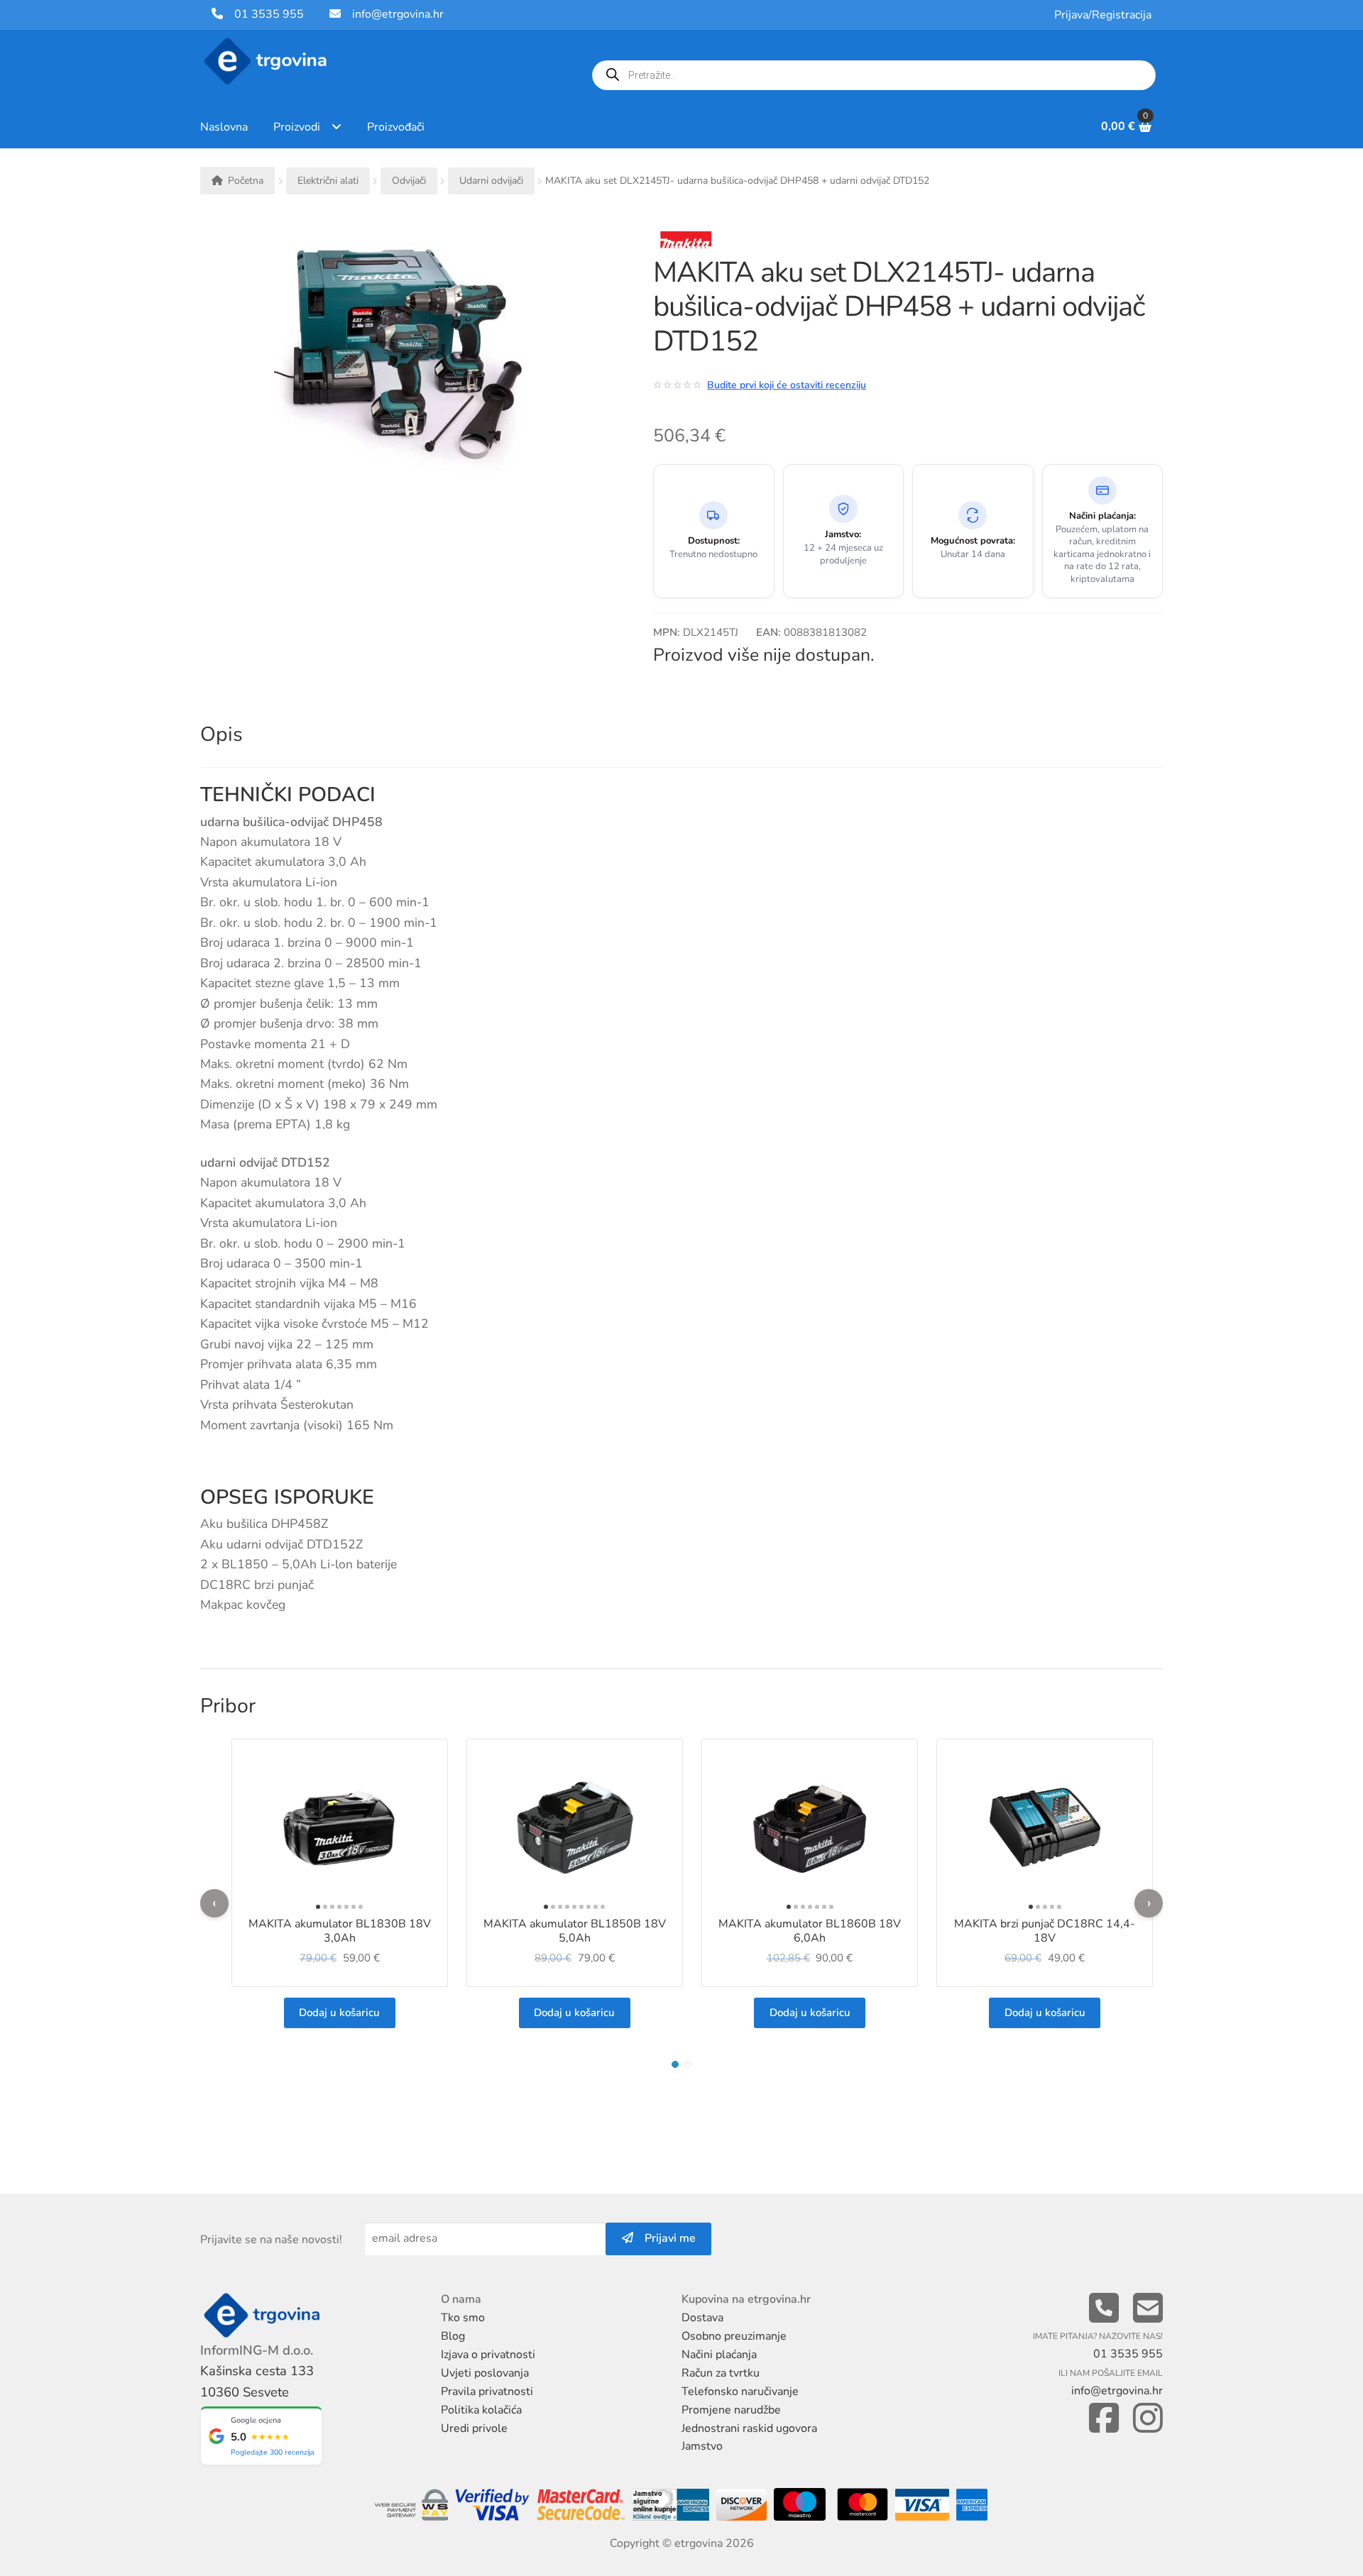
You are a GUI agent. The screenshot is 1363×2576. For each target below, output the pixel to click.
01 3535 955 (263, 14)
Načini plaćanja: (1102, 516)
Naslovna (224, 127)
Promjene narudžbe (731, 2410)
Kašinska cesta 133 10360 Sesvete (257, 2381)
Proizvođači (396, 127)
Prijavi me (664, 2238)
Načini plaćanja (719, 2355)
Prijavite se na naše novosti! (271, 2240)
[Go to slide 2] (688, 2064)
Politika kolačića (481, 2410)
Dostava (702, 2318)
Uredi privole (474, 2428)
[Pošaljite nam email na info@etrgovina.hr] (1148, 2309)
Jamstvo (702, 2446)
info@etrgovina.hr (398, 14)
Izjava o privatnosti (488, 2355)
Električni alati (328, 181)
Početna (246, 181)
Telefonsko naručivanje (740, 2391)
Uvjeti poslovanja (485, 2373)
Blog (453, 2336)
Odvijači (409, 181)
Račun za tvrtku (721, 2373)
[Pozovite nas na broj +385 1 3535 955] (1104, 2309)
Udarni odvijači (491, 181)
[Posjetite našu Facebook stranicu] (1104, 2419)
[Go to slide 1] (675, 2064)
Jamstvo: (843, 535)
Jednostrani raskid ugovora (749, 2428)
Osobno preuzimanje (734, 2336)
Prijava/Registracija (1103, 15)
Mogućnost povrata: (973, 541)
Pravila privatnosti (487, 2391)
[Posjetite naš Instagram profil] (1148, 2419)
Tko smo (463, 2318)
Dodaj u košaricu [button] (339, 2013)
